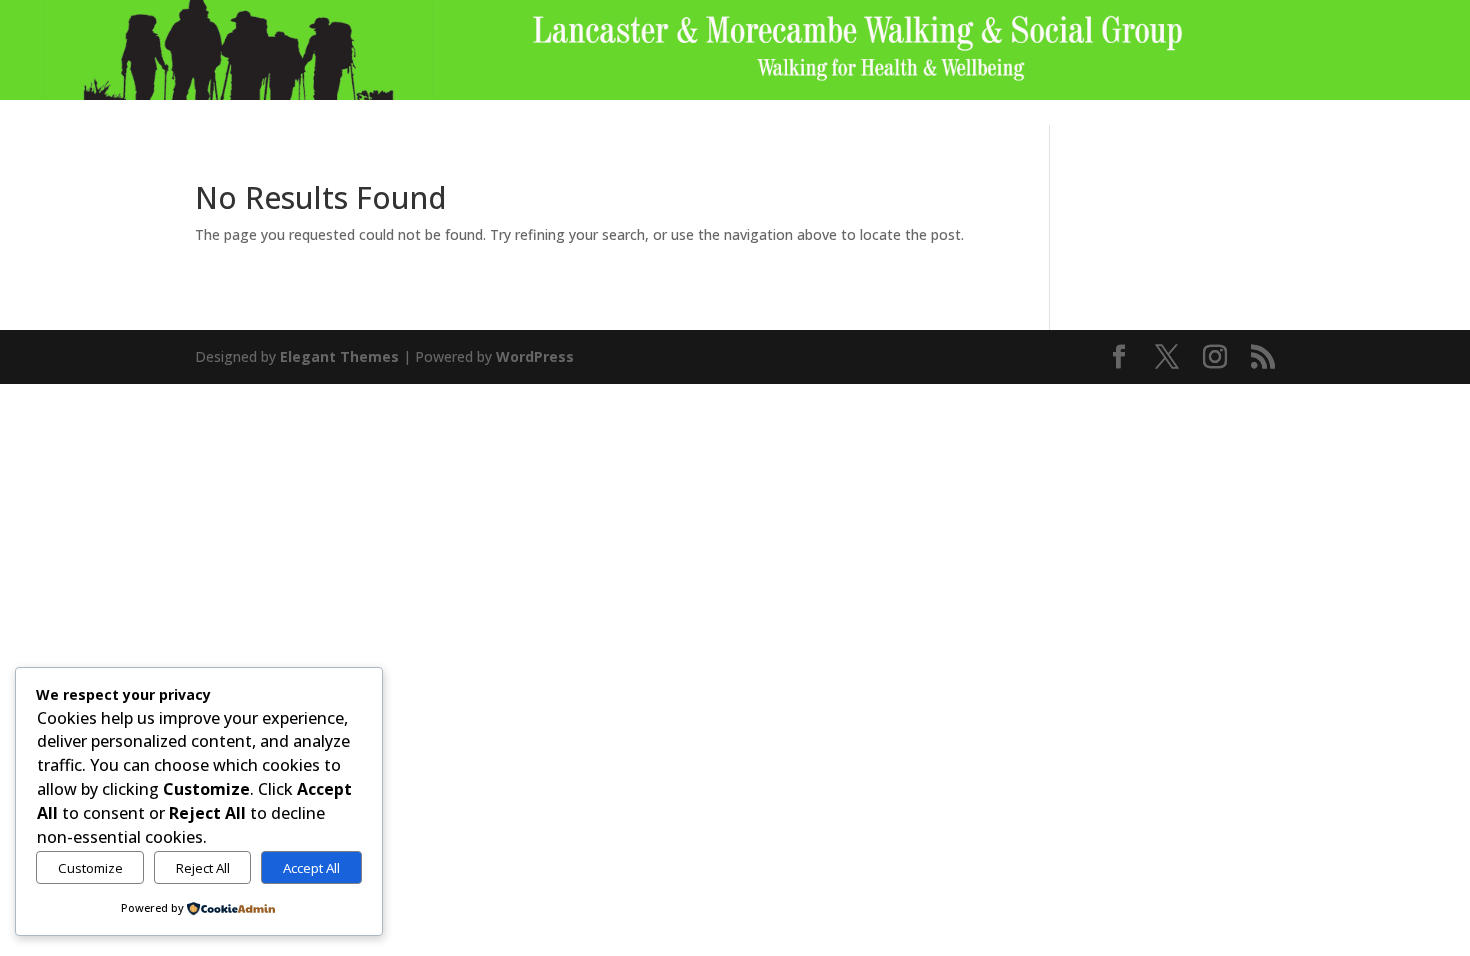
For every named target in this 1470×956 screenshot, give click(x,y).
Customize (90, 868)
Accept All (311, 868)
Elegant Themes (339, 356)
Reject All (203, 868)
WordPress (535, 356)
